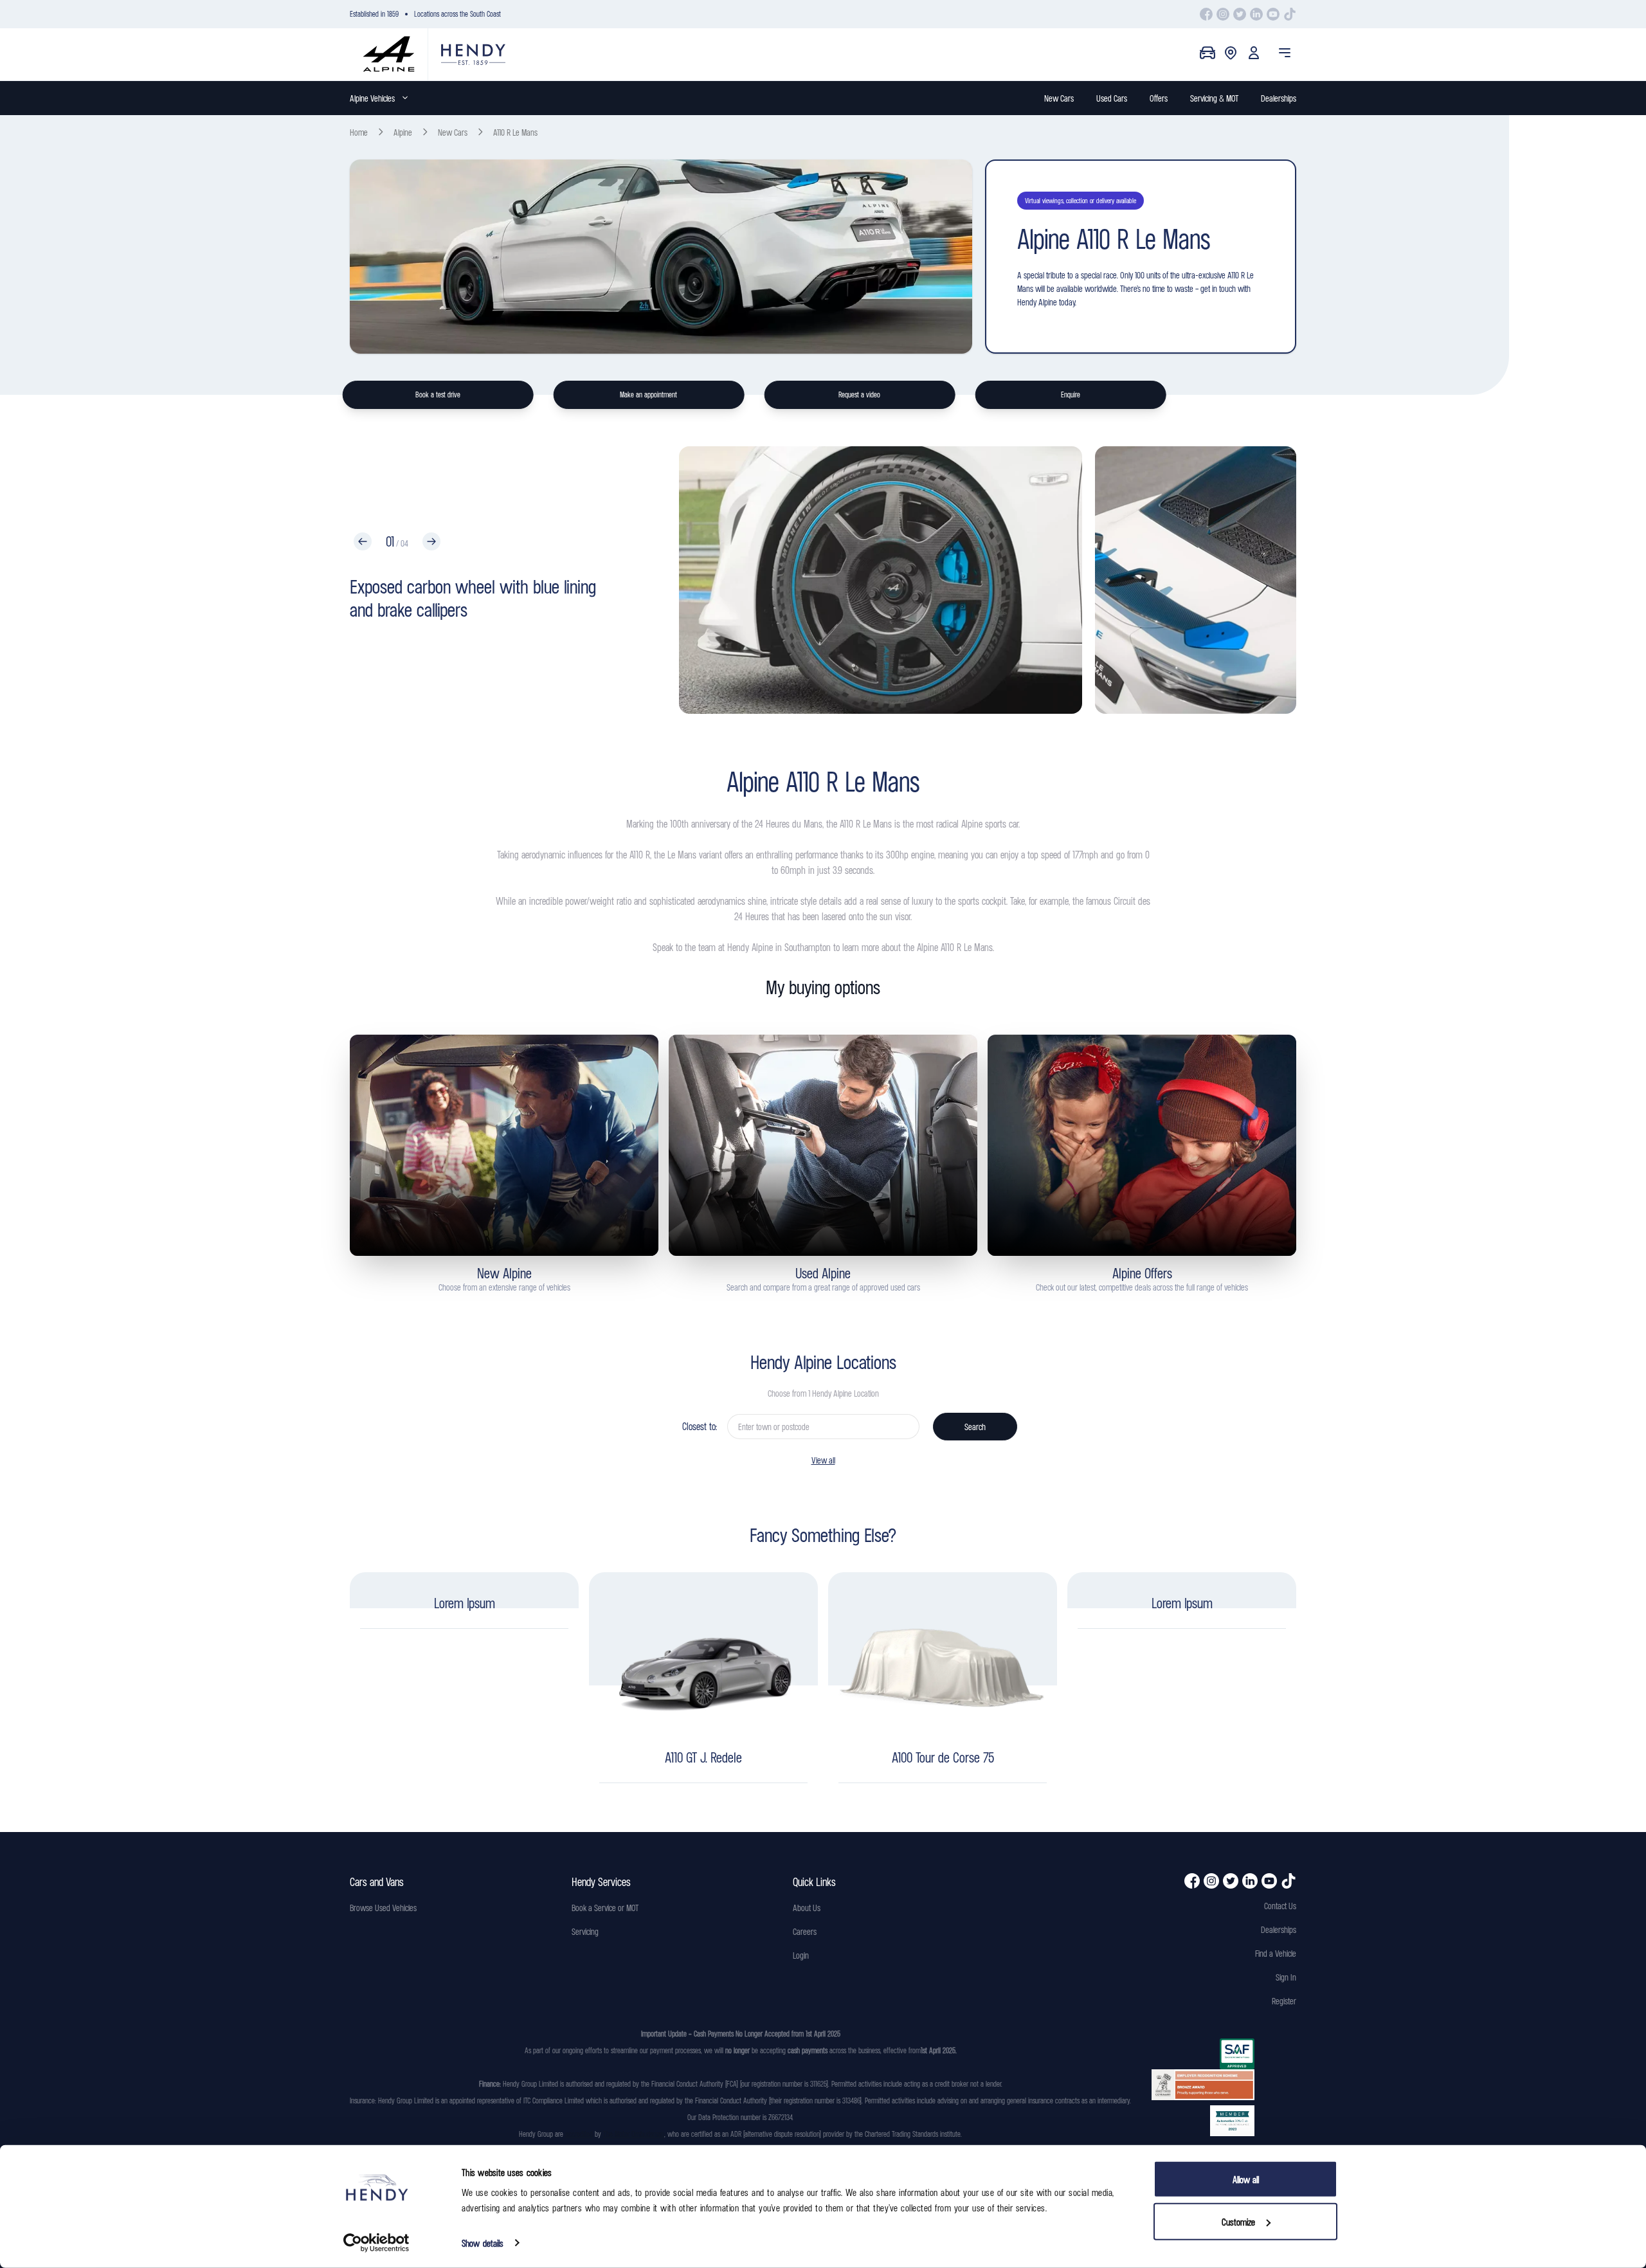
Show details (483, 2243)
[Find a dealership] (1231, 53)
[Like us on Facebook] (1206, 14)
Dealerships (1279, 98)
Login (801, 1955)
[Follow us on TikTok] (1290, 14)
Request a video (859, 395)
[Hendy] (473, 54)
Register (1284, 2001)
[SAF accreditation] (1203, 2054)
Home (359, 132)
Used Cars (1112, 98)
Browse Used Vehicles (383, 1908)
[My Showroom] (1207, 53)
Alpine (403, 132)
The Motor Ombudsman (634, 2134)
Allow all (1246, 2179)
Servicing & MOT (1214, 98)
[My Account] (1254, 53)
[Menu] (1285, 53)
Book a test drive (438, 395)
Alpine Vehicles (372, 98)
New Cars (1059, 98)
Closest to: (700, 1426)
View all (823, 1460)
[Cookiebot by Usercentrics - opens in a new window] (376, 2243)
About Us (807, 1908)
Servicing (585, 1931)
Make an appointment (648, 395)
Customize (1238, 2221)
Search (975, 1427)
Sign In (1286, 1977)
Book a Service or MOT (605, 1908)
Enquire (1071, 395)
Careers (805, 1931)
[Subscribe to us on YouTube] (1273, 14)
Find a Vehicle (1276, 1953)
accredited (579, 2134)
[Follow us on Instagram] (1223, 14)
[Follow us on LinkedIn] (1256, 14)
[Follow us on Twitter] (1240, 14)
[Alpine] (389, 54)
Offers (1159, 98)
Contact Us (1280, 1906)
